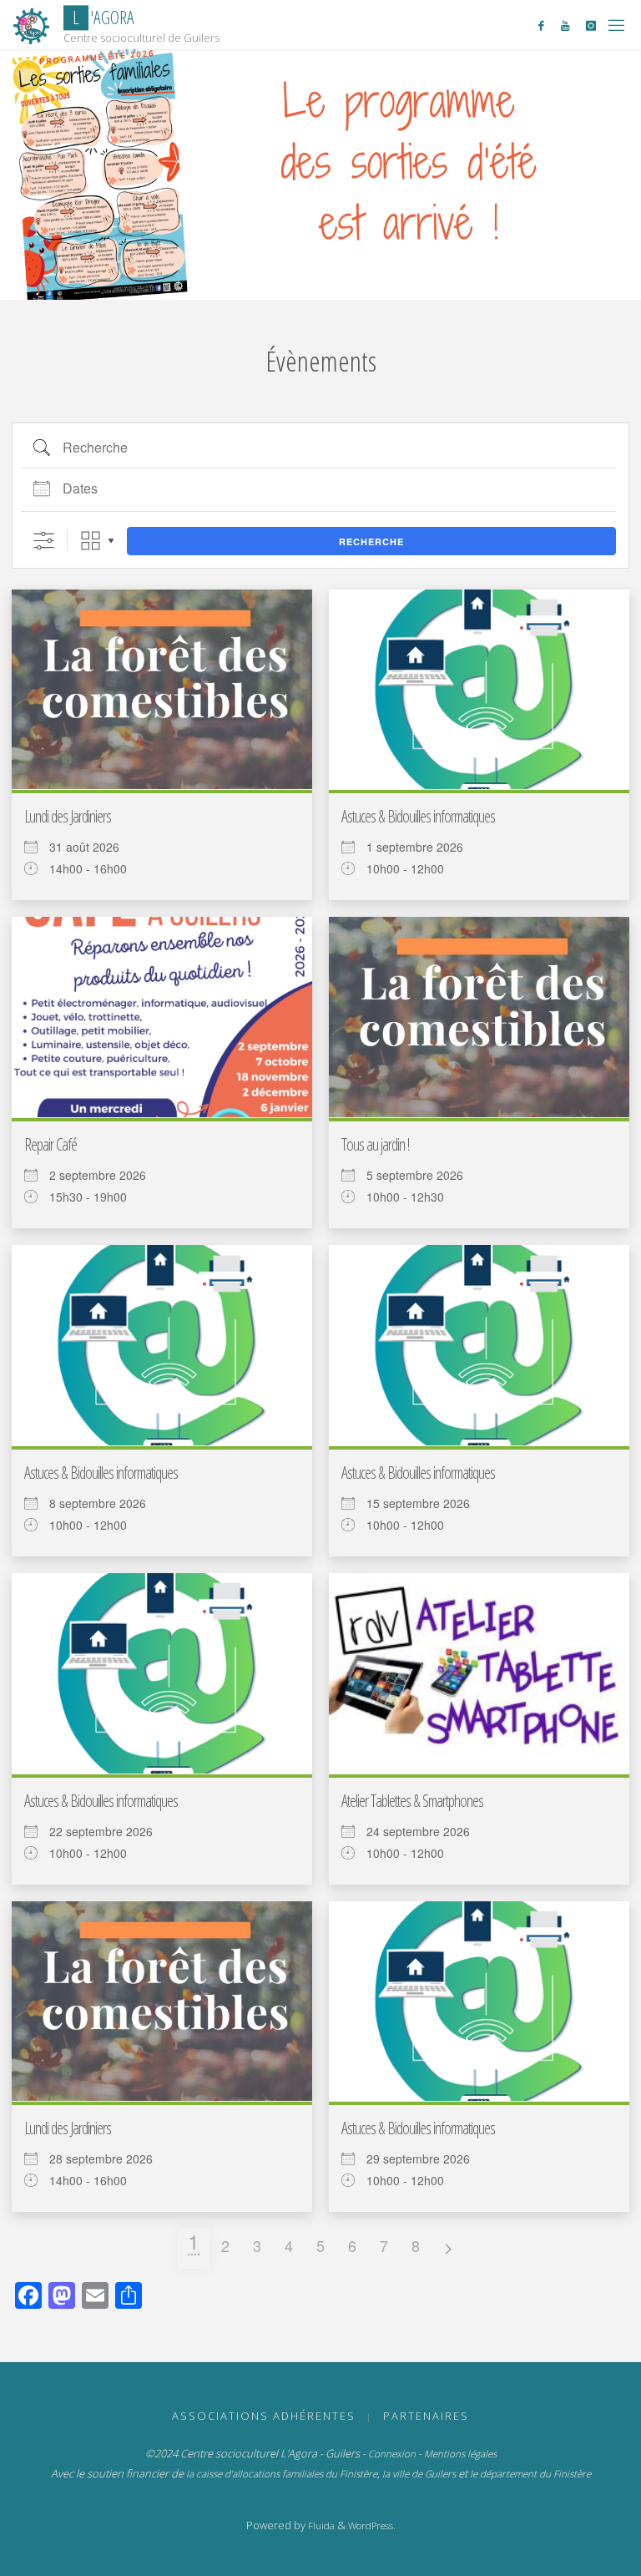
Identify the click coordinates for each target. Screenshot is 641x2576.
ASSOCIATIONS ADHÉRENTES (264, 2416)
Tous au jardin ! (375, 1144)
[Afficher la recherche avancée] (44, 541)
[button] (312, 277)
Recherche (371, 542)
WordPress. (372, 2525)
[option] (320, 175)
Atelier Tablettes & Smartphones (412, 1801)
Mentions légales (460, 2454)
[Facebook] (541, 25)
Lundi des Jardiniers (68, 816)
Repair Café (50, 1144)
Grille (91, 541)
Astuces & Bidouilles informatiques (418, 816)
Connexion (392, 2454)
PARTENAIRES (426, 2416)
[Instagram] (591, 25)
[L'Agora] (32, 25)
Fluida (320, 2525)
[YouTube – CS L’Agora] (565, 25)
